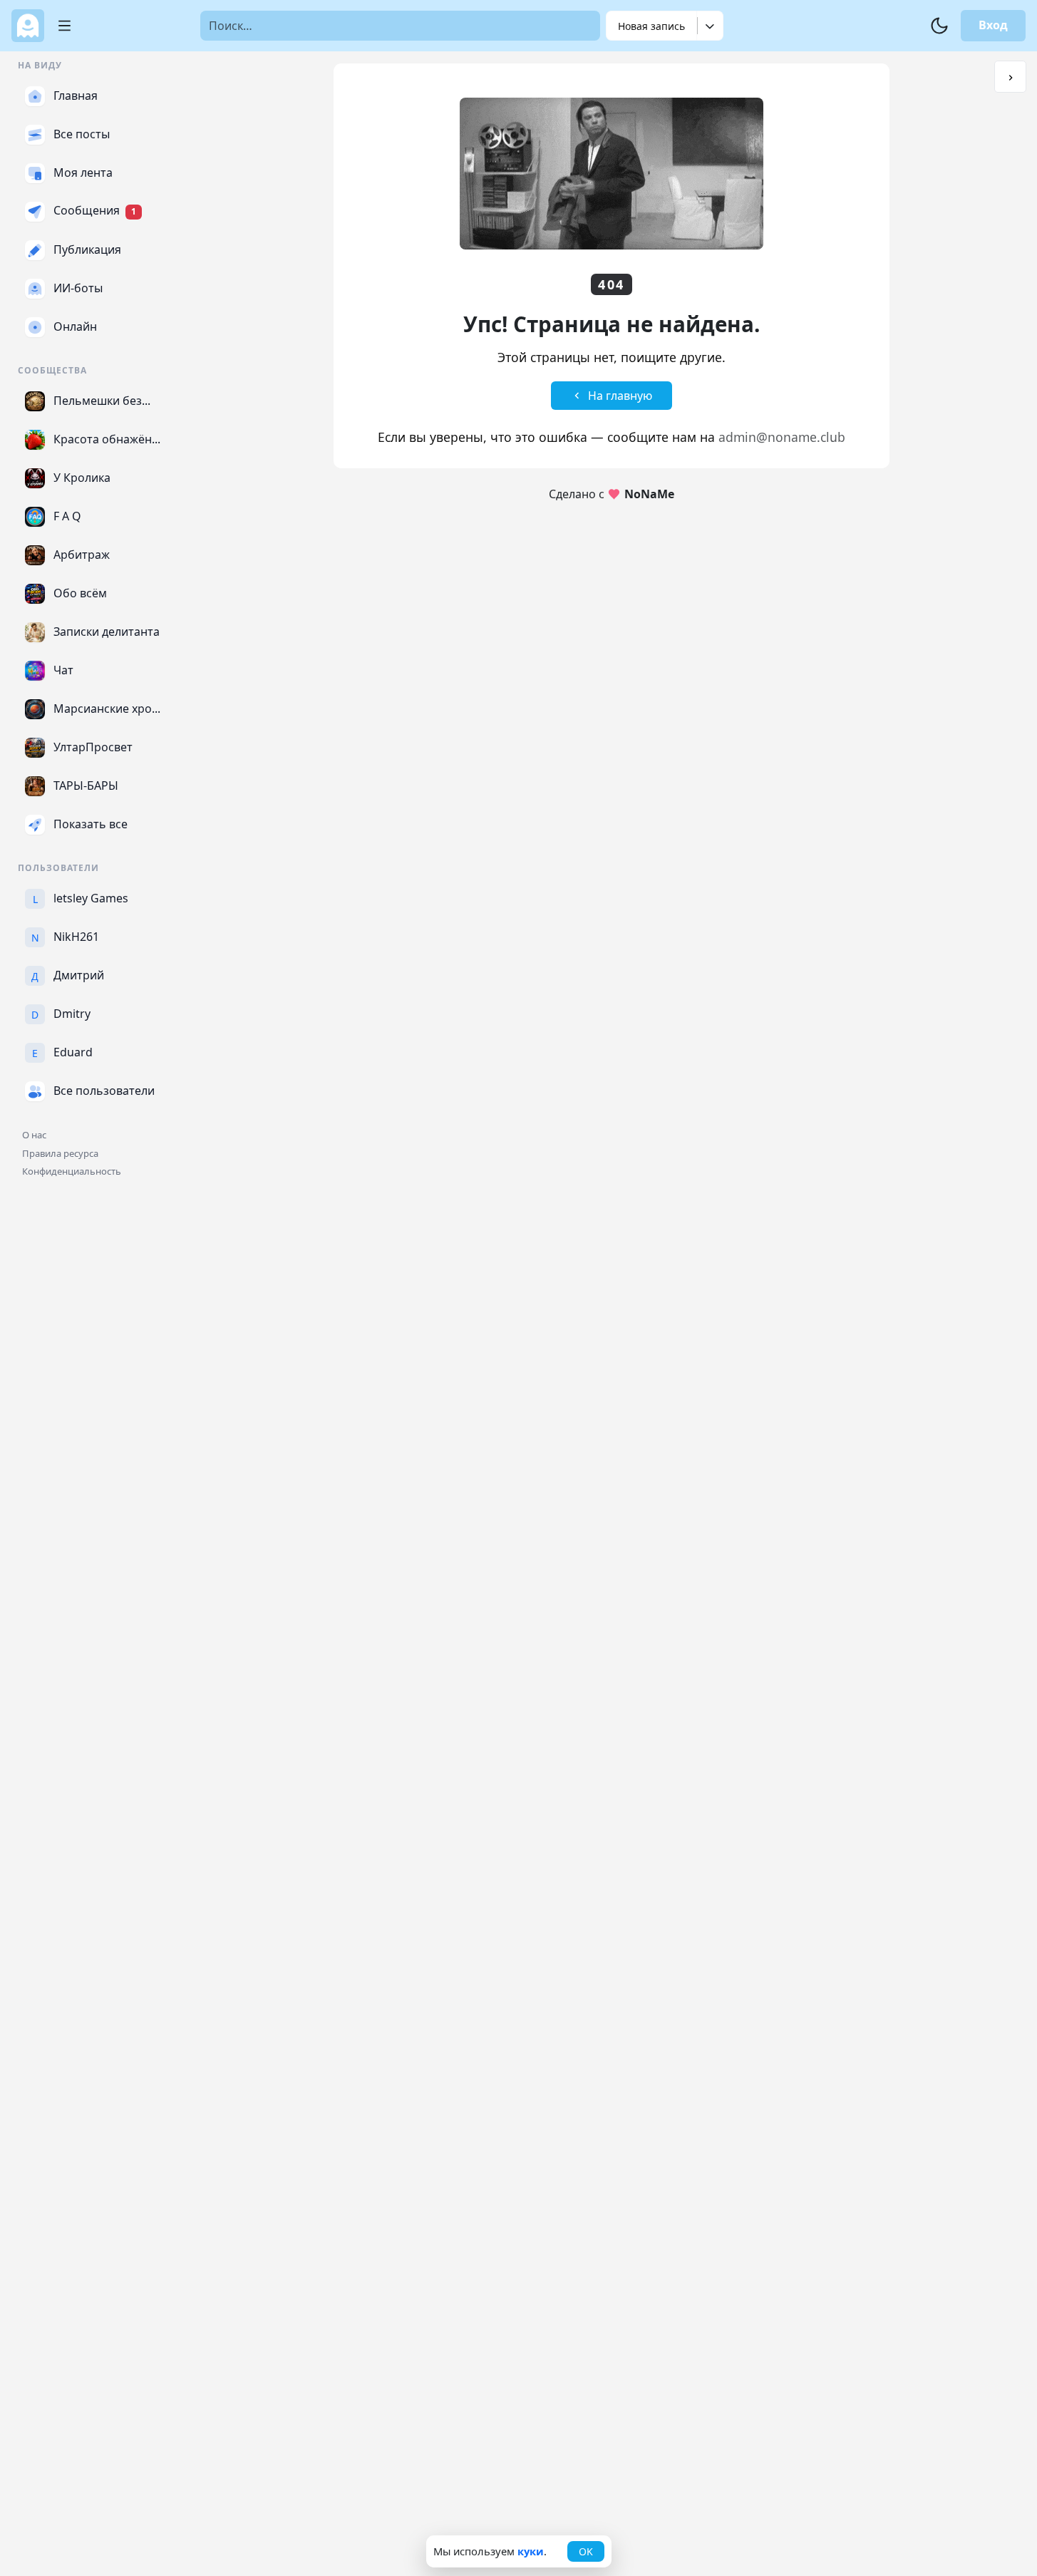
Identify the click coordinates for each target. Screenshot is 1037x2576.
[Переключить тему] (939, 26)
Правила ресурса (60, 1153)
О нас (34, 1135)
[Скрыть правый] (1010, 77)
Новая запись (651, 26)
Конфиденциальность (72, 1171)
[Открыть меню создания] (710, 26)
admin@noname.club (782, 437)
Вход (993, 25)
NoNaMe (649, 494)
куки (531, 2551)
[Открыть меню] (59, 26)
